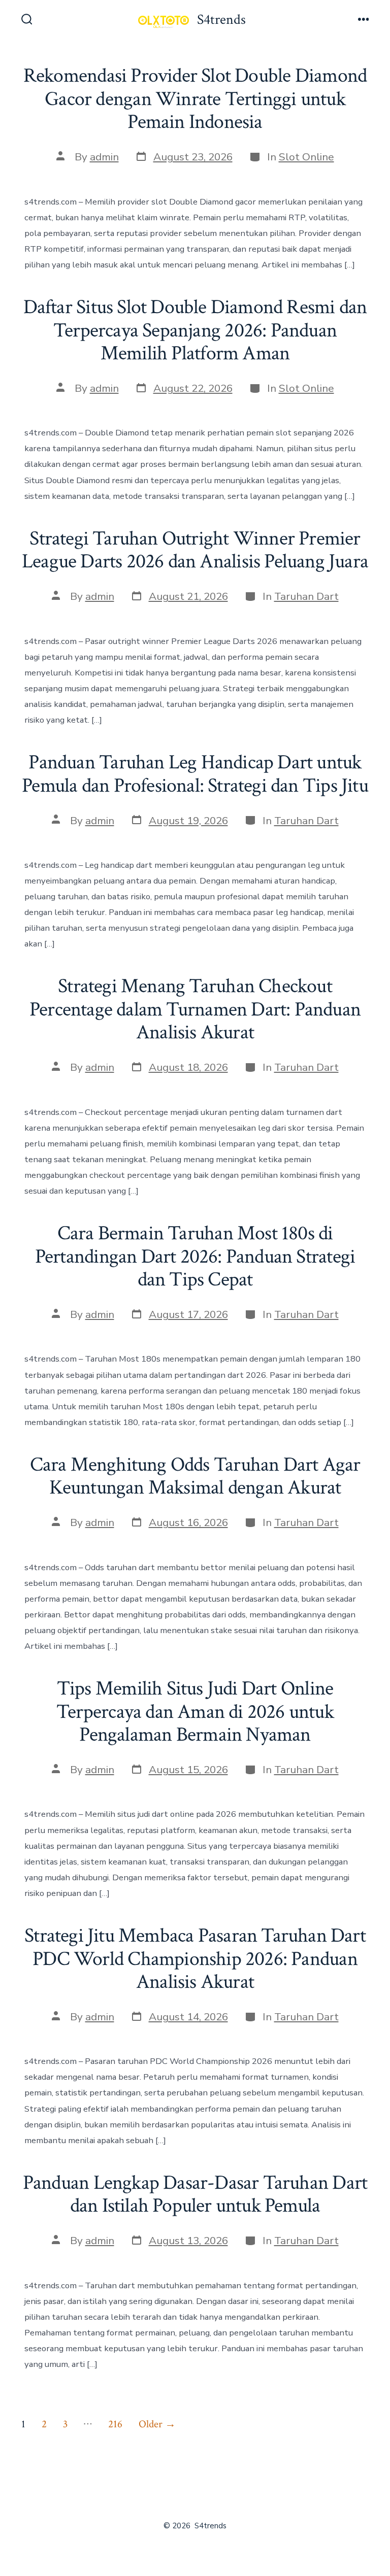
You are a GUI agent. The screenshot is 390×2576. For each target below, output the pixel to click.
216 (115, 2424)
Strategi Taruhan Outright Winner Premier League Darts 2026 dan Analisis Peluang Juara (195, 550)
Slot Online (306, 157)
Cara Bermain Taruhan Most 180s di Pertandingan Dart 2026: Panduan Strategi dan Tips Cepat (195, 1256)
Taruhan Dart (306, 596)
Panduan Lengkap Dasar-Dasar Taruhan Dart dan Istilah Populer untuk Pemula (195, 2194)
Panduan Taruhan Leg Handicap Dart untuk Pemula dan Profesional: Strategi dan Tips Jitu (195, 774)
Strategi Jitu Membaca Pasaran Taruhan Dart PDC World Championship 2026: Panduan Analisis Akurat (195, 1959)
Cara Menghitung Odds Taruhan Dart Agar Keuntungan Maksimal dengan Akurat (195, 1476)
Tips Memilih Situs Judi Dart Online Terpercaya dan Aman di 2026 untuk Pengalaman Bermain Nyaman (195, 1711)
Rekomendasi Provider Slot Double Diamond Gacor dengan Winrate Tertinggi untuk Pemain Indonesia (195, 99)
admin (104, 157)
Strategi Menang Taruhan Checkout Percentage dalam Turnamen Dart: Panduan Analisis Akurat (195, 1009)
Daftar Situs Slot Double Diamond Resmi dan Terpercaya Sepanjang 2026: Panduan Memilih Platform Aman (195, 330)
